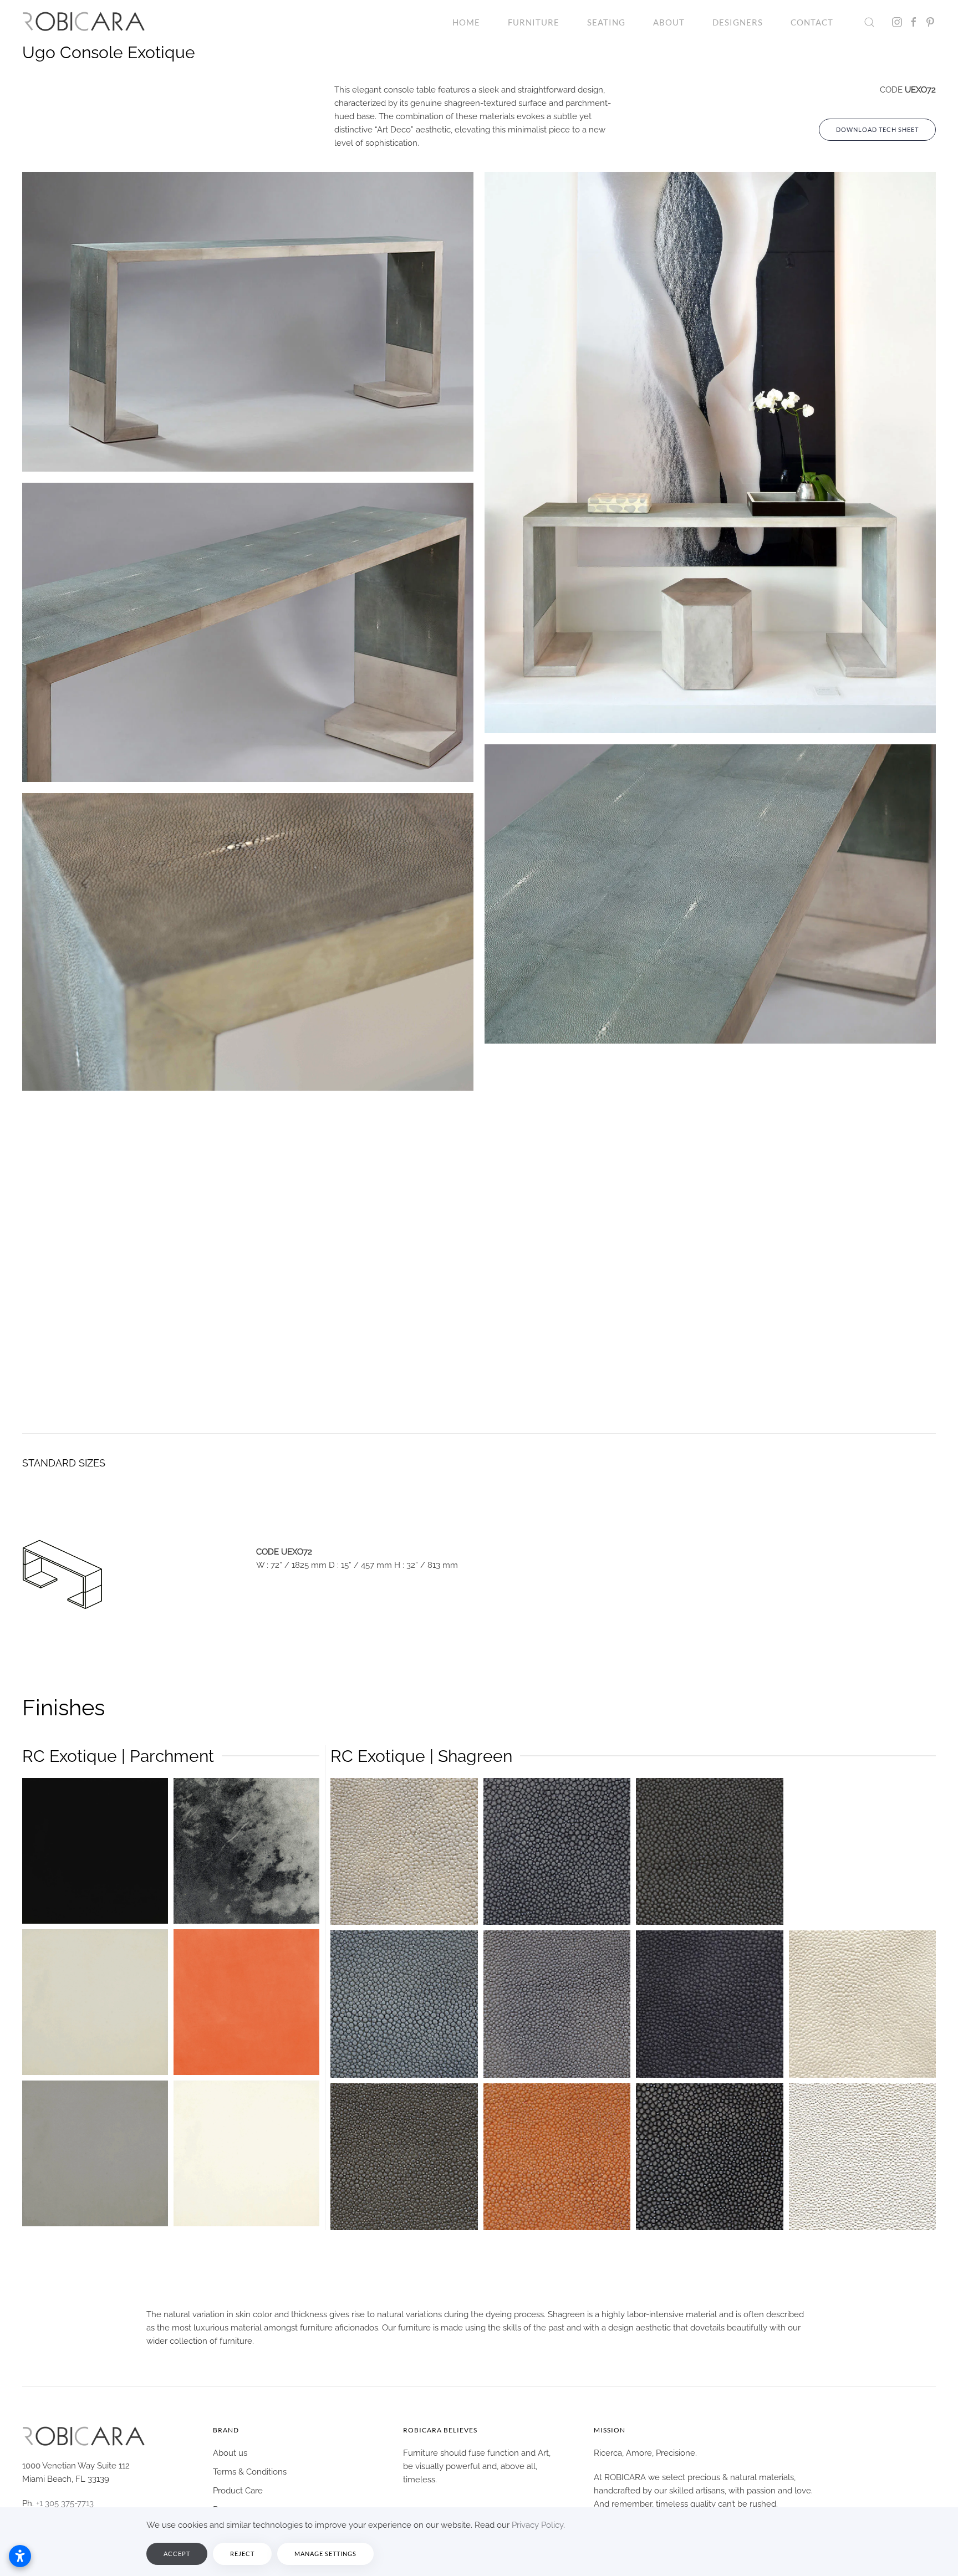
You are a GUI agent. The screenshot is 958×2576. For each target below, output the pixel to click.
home (466, 22)
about (669, 22)
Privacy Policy (537, 2525)
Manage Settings (325, 2554)
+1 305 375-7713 (65, 2503)
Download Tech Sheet (877, 129)
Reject (242, 2554)
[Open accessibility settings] (20, 2556)
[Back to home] (84, 22)
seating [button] (606, 22)
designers (738, 22)
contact (812, 22)
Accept (177, 2554)
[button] (869, 22)
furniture (534, 22)
